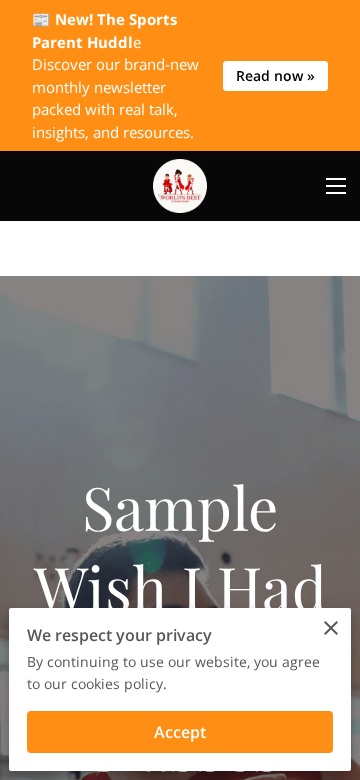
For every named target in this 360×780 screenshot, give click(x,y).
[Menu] (336, 186)
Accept (180, 732)
